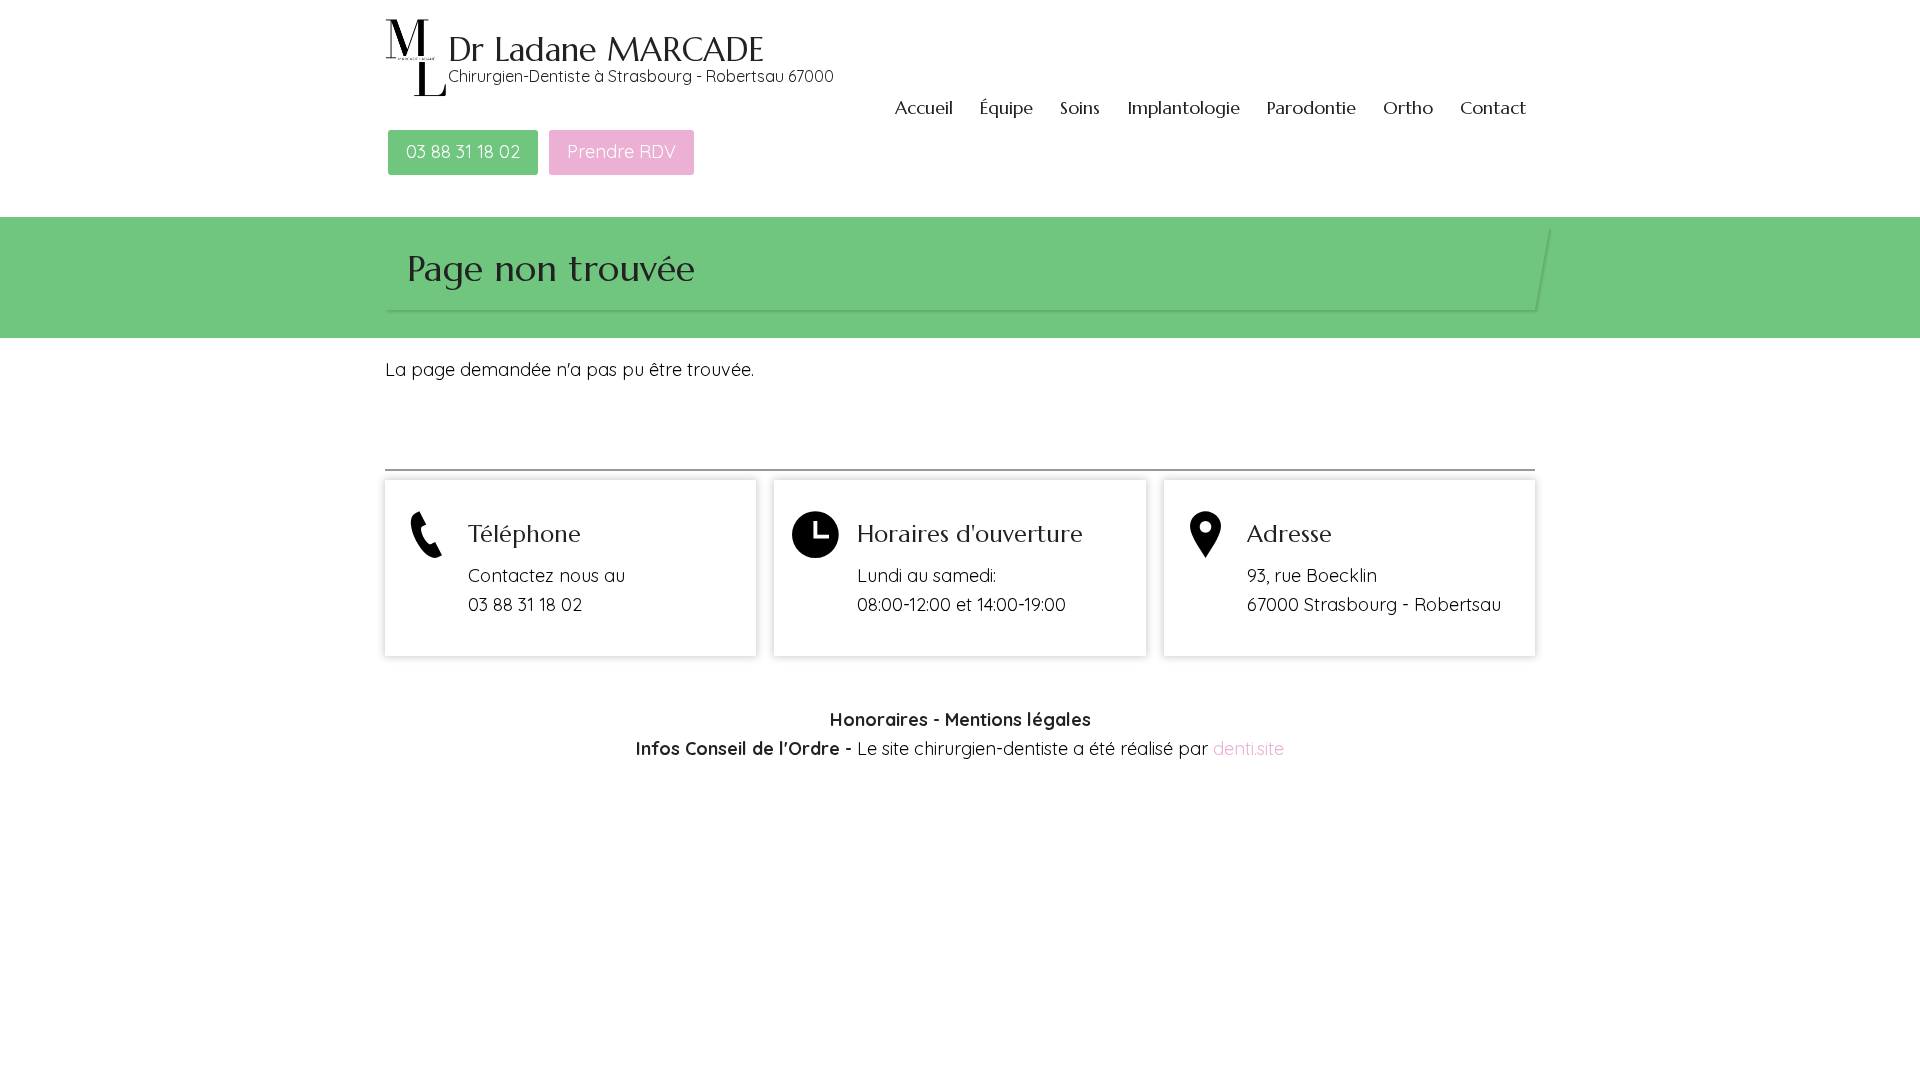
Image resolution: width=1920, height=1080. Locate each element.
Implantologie (1183, 107)
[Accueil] (416, 56)
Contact (1493, 107)
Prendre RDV (621, 151)
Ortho (1408, 107)
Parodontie (1311, 107)
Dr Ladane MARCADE (606, 49)
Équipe (1006, 107)
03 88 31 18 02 (463, 151)
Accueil (924, 107)
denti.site (1248, 748)
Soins (1080, 107)
